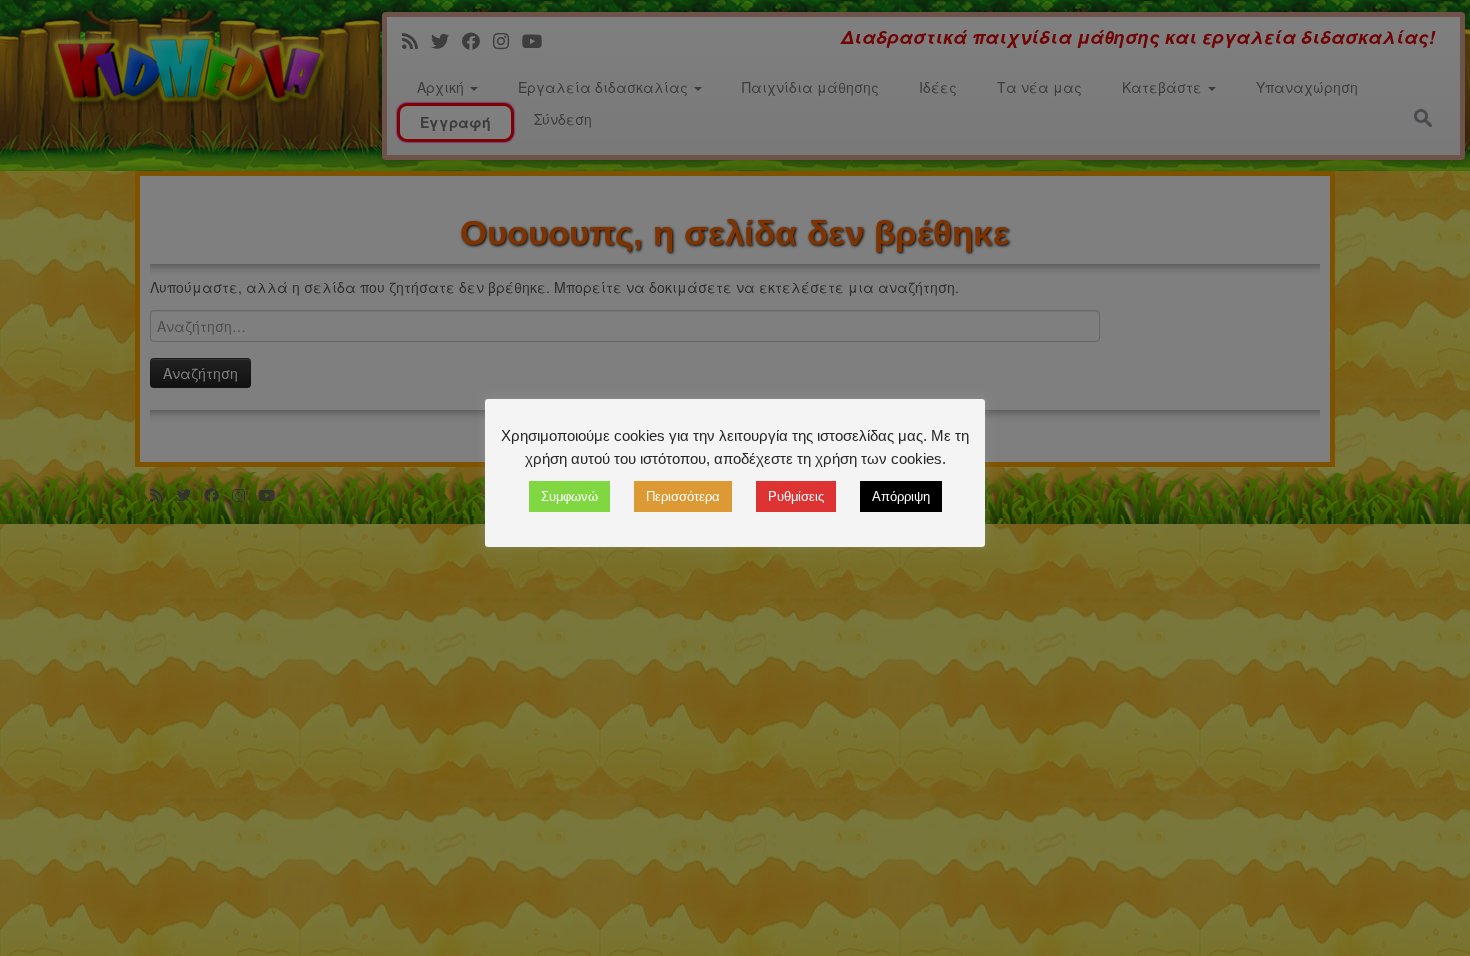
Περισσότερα (683, 496)
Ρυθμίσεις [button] (796, 496)
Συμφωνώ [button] (569, 496)
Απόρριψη (901, 496)
